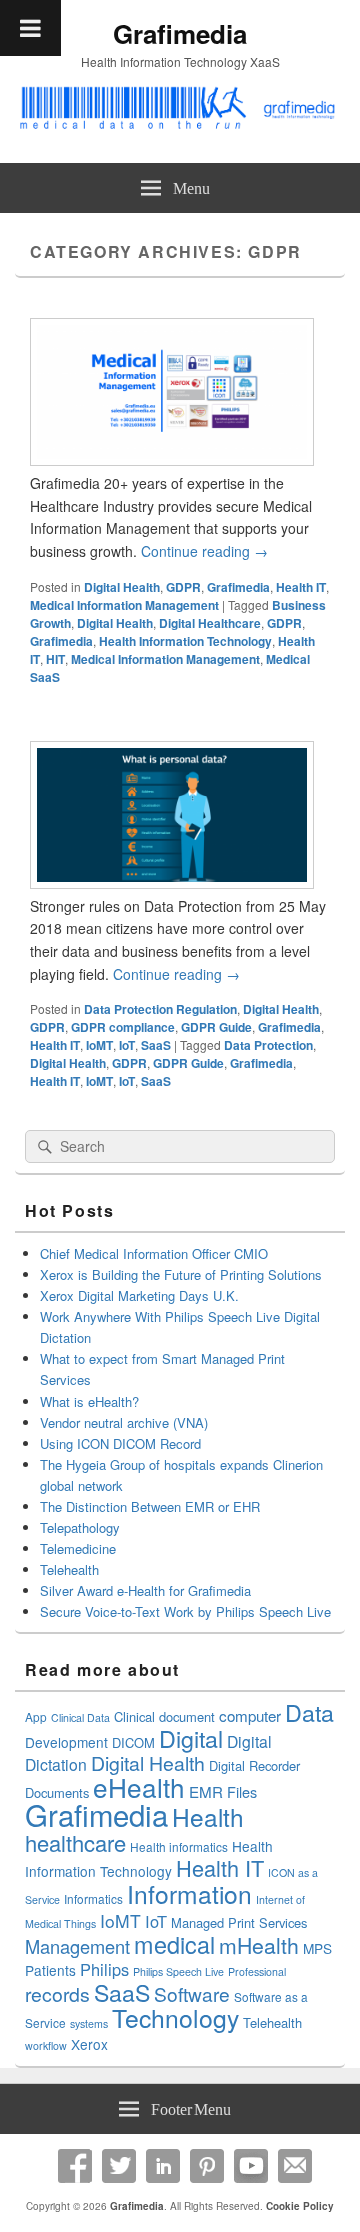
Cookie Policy (300, 2206)
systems (89, 2023)
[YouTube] (251, 2166)
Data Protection (268, 1045)
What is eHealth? (89, 1401)
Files (242, 1791)
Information (189, 1893)
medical (174, 1944)
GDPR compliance (123, 1027)
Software (192, 1993)
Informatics (93, 1898)
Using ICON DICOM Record (120, 1443)
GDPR (183, 587)
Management (77, 1946)
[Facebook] (75, 2166)
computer (250, 1715)
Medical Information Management (124, 605)
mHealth (259, 1945)
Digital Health (122, 587)
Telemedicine (78, 1548)
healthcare (75, 1842)
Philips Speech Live (178, 1971)
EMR (206, 1791)
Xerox (89, 2044)
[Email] (295, 2166)
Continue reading (204, 551)
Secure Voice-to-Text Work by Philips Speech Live (185, 1611)
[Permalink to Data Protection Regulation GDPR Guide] (172, 883)
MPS (317, 1948)
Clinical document (164, 1716)
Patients (50, 1970)
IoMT (99, 1045)
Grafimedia (180, 33)
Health (208, 1816)
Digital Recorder (254, 1765)
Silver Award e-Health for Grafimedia (145, 1590)
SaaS (156, 1045)
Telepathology (80, 1527)
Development (66, 1742)
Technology (175, 2017)
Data (309, 1712)
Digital (191, 1738)
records (57, 1994)
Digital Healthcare (210, 623)
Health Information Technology (185, 641)
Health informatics (179, 1846)
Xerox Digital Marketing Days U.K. (139, 1295)
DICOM (133, 1742)
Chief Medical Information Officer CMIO (154, 1253)
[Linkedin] (163, 2166)
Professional (257, 1971)
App (36, 1716)
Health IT (301, 587)
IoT (127, 1045)
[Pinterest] (207, 2166)
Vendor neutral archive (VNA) (124, 1422)
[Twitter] (119, 2166)
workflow (46, 2045)
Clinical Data (80, 1717)
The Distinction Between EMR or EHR (150, 1506)
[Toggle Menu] (30, 28)
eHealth (139, 1786)
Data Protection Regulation (160, 1009)
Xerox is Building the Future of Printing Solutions (181, 1274)
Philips (104, 1969)
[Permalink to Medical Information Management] (172, 460)
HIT (55, 659)
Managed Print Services (239, 1922)
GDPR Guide (216, 1027)
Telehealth (69, 1569)
